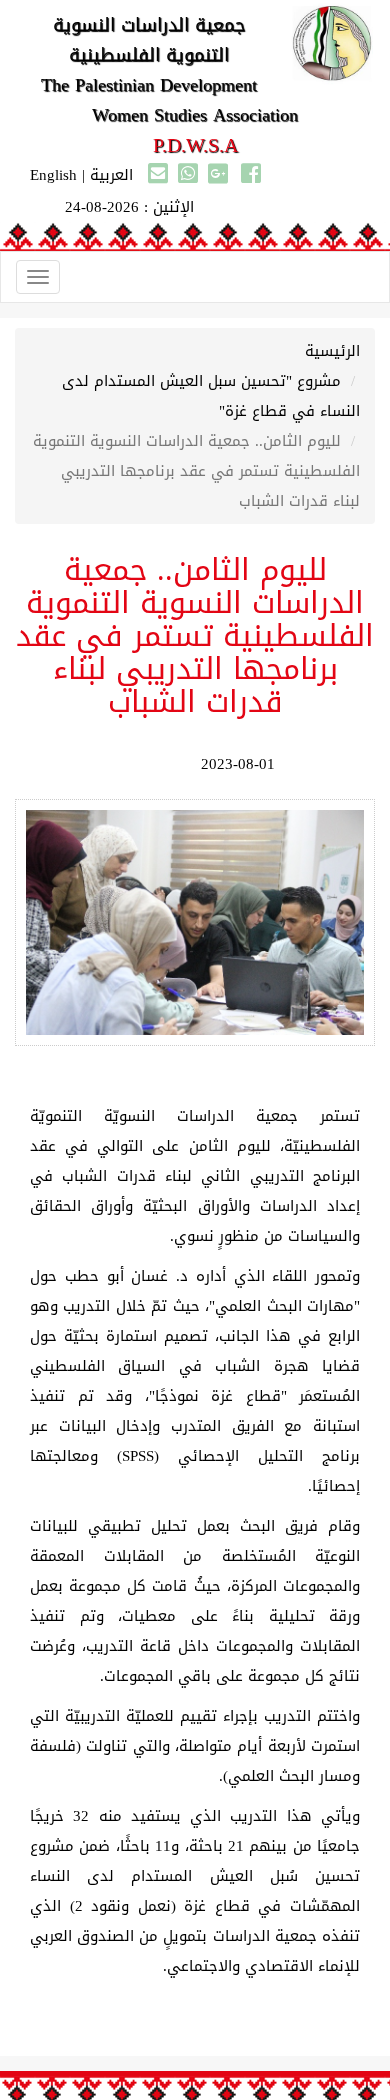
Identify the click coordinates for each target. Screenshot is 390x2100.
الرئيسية (332, 351)
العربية (111, 175)
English (53, 175)
